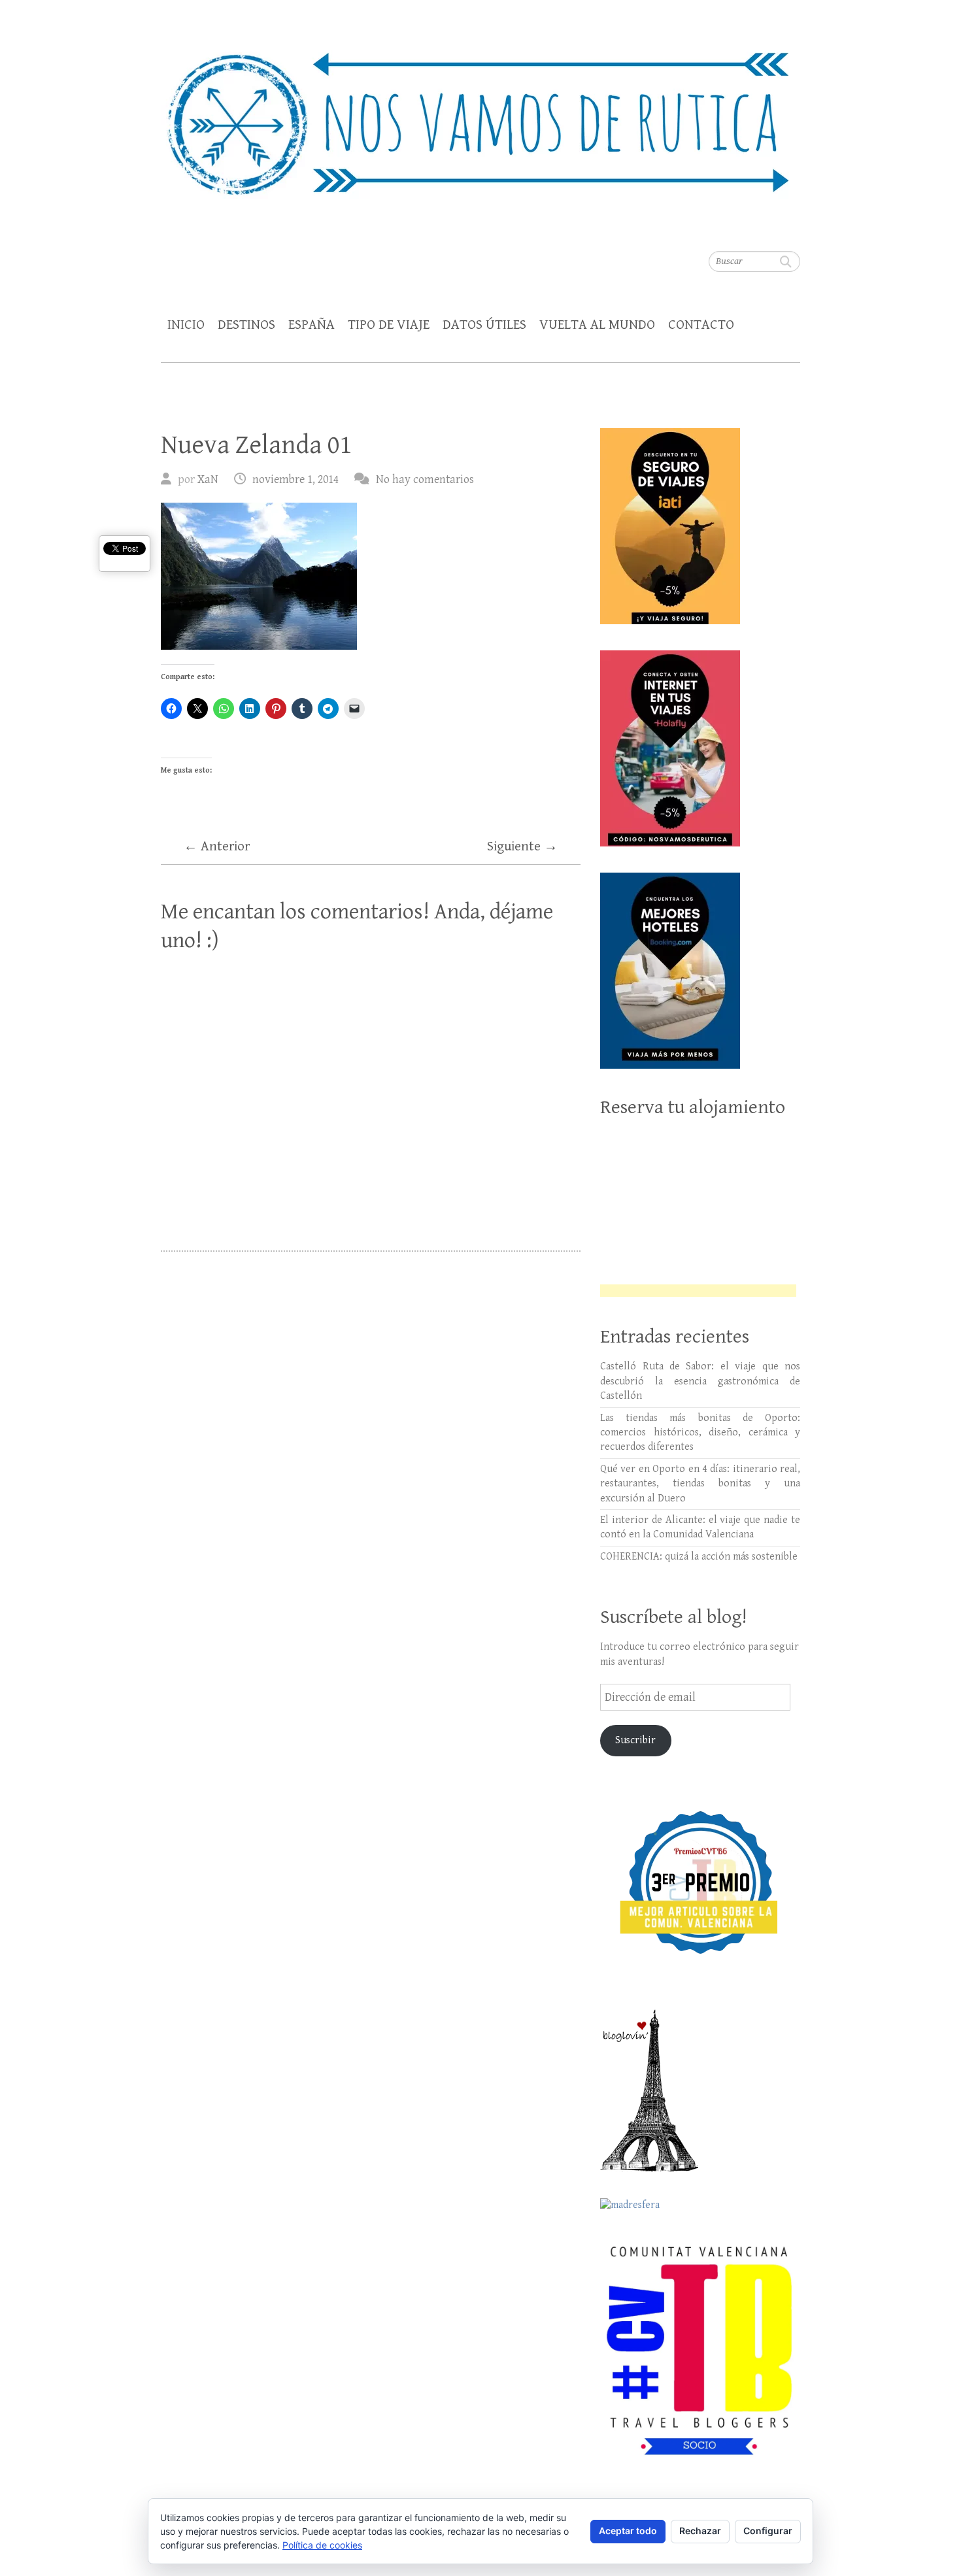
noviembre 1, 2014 (295, 479)
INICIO (186, 325)
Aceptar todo (628, 2531)
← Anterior (217, 846)
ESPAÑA (312, 325)
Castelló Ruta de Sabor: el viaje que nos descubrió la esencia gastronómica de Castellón (700, 1381)
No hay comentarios (425, 479)
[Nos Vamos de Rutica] (480, 115)
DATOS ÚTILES (484, 325)
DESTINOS (246, 325)
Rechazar (700, 2531)
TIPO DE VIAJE (389, 325)
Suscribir (635, 1740)
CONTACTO (701, 325)
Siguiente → (522, 846)
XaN (208, 479)
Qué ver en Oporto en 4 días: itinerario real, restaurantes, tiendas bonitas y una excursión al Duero (700, 1484)
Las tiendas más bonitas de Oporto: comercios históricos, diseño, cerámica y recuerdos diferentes (700, 1433)
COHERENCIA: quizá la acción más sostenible (699, 1557)
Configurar (768, 2531)
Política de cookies (322, 2545)
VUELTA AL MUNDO (597, 325)
